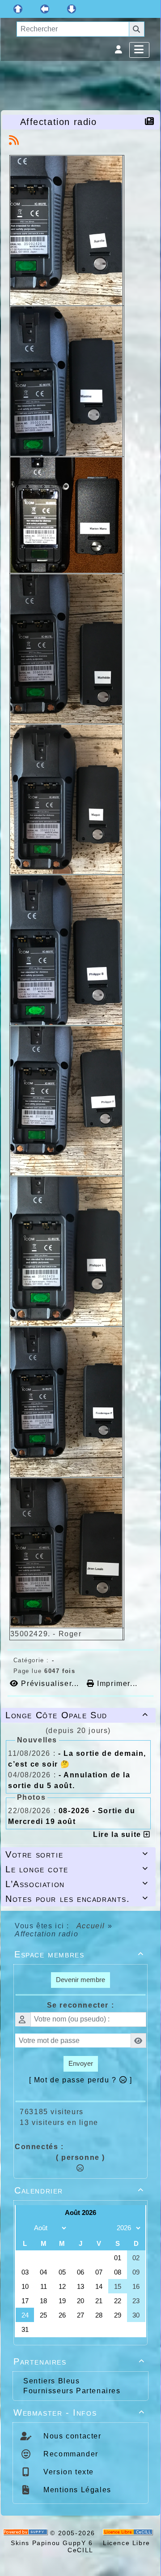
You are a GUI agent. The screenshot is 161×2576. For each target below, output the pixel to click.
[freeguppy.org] (27, 2533)
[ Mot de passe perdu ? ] (81, 2080)
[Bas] (72, 9)
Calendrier (79, 2190)
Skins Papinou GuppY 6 (54, 2543)
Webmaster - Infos (79, 2413)
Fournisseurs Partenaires (72, 2391)
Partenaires (79, 2361)
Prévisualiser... (50, 1684)
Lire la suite (118, 1834)
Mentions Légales (76, 2490)
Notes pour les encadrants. (77, 1899)
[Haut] (18, 9)
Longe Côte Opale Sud (77, 1715)
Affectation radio (59, 122)
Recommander (70, 2454)
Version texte (68, 2472)
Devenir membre (80, 1980)
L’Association (77, 1884)
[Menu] (139, 50)
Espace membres (79, 1954)
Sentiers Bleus (51, 2381)
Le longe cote (77, 1869)
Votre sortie (77, 1854)
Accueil (91, 1926)
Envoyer (81, 2063)
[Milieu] (45, 9)
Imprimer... (116, 1684)
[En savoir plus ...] (129, 2533)
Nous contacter (71, 2436)
